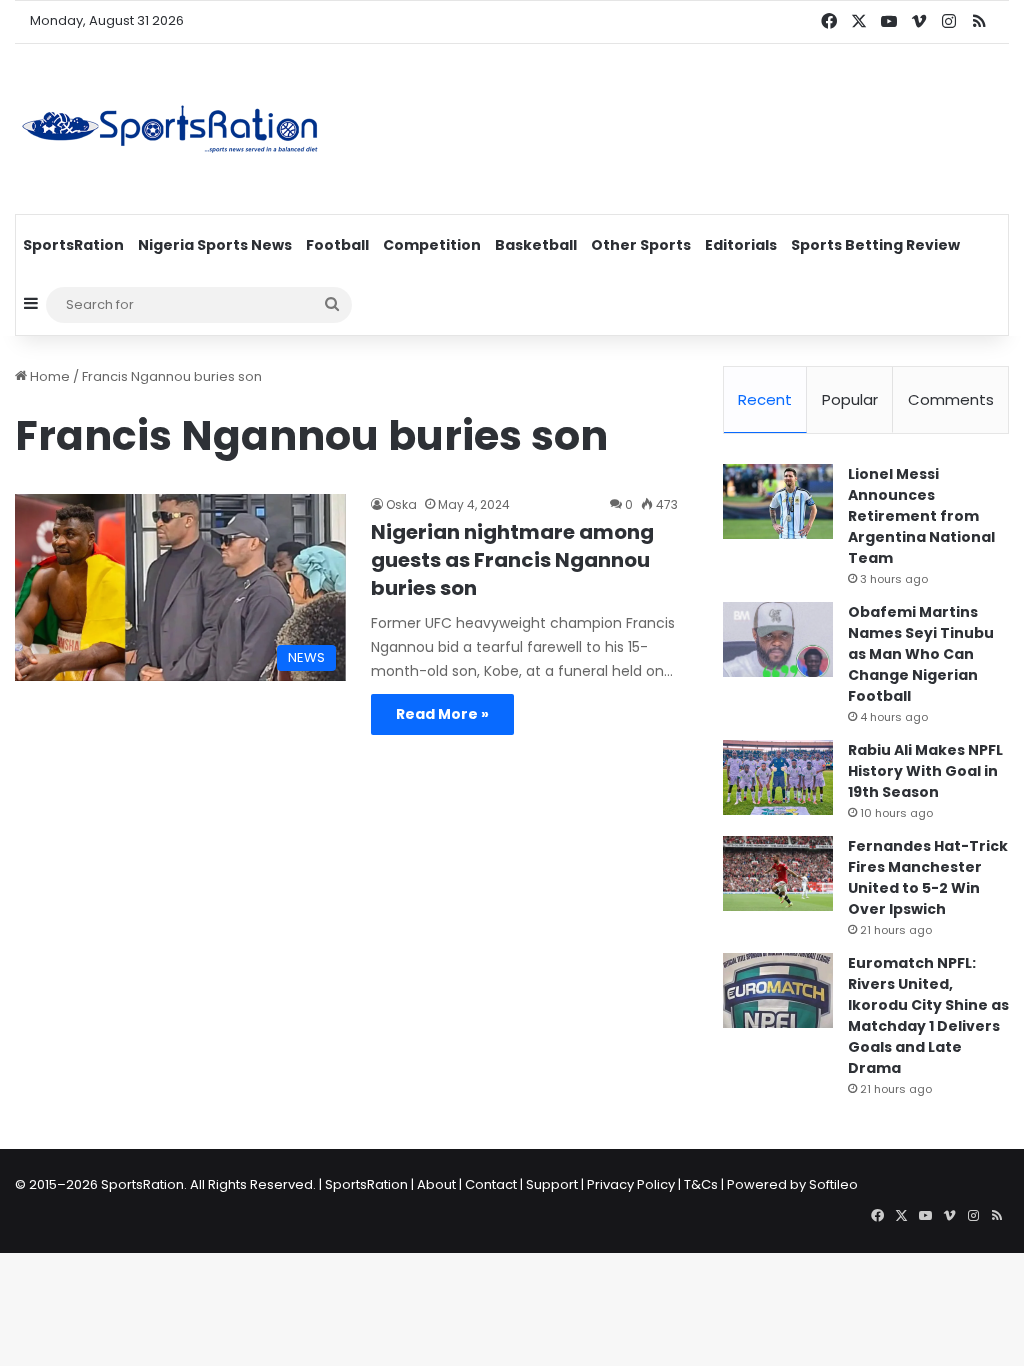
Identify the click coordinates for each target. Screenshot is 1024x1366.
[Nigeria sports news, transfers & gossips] (170, 129)
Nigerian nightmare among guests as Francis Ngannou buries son (512, 560)
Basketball (536, 245)
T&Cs (701, 1184)
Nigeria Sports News (215, 245)
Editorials (741, 245)
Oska (401, 504)
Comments (951, 399)
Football (337, 245)
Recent (765, 399)
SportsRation (73, 245)
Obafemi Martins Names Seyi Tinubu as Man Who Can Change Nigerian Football (921, 654)
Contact (491, 1184)
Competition (432, 245)
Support (552, 1184)
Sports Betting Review (875, 245)
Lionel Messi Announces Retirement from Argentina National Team (921, 516)
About (436, 1184)
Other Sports (641, 245)
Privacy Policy (631, 1184)
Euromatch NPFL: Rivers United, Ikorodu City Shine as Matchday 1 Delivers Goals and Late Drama (928, 1015)
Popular (850, 399)
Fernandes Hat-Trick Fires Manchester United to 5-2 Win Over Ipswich (928, 877)
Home (48, 376)
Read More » (442, 714)
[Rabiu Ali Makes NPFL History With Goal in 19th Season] (778, 777)
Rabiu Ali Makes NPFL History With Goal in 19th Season (925, 771)
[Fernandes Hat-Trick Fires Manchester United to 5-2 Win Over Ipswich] (778, 873)
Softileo (833, 1184)
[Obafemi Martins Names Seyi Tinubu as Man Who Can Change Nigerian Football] (778, 639)
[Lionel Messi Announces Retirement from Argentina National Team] (778, 501)
